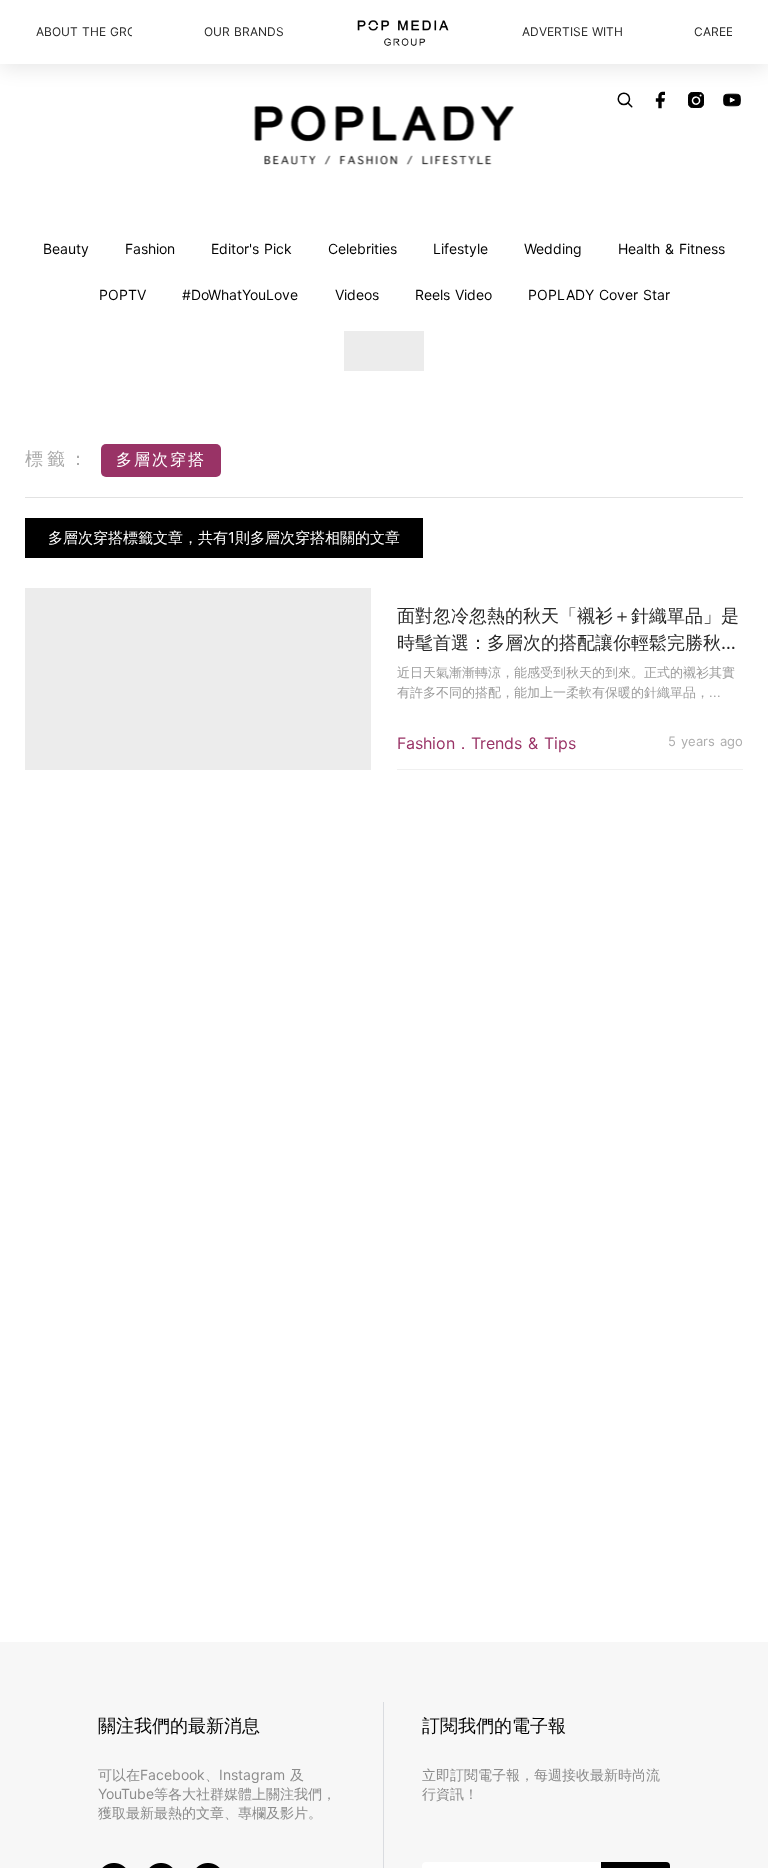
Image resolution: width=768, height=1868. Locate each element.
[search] (625, 100)
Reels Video (453, 294)
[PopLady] (384, 135)
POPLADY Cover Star (599, 294)
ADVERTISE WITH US (572, 31)
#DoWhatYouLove (240, 294)
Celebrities (362, 248)
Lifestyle (460, 248)
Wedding (553, 248)
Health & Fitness (671, 248)
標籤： (58, 458)
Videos (357, 294)
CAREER (713, 31)
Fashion (150, 248)
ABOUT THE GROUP (84, 31)
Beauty (66, 248)
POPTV (122, 294)
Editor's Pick (251, 248)
